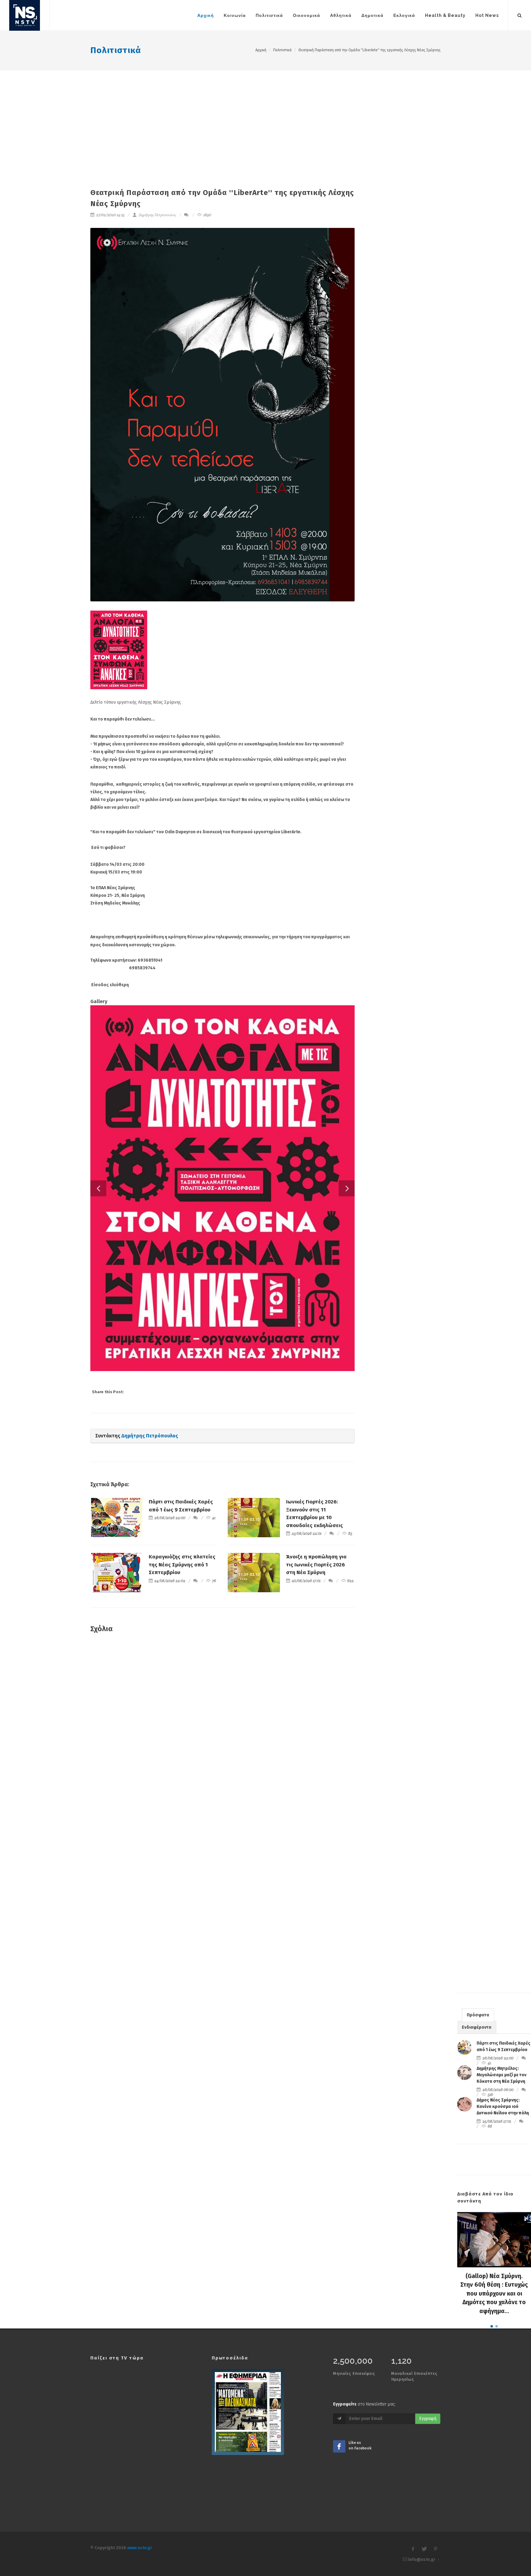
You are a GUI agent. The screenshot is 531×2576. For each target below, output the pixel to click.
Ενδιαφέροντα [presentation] (477, 2035)
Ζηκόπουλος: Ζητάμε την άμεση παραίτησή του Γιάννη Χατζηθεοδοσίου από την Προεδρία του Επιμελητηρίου (494, 2301)
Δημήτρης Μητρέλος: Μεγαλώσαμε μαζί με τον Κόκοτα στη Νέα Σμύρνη (502, 2083)
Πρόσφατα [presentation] (478, 2023)
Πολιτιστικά (116, 50)
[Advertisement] (265, 116)
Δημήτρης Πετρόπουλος (157, 215)
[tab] (478, 2022)
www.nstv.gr (140, 2556)
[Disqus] (222, 1734)
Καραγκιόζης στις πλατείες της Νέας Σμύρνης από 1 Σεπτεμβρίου (182, 1572)
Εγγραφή (428, 2426)
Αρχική (261, 50)
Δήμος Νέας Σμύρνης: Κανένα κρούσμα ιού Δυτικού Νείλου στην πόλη (503, 2114)
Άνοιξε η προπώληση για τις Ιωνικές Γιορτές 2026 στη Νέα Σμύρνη (316, 1572)
